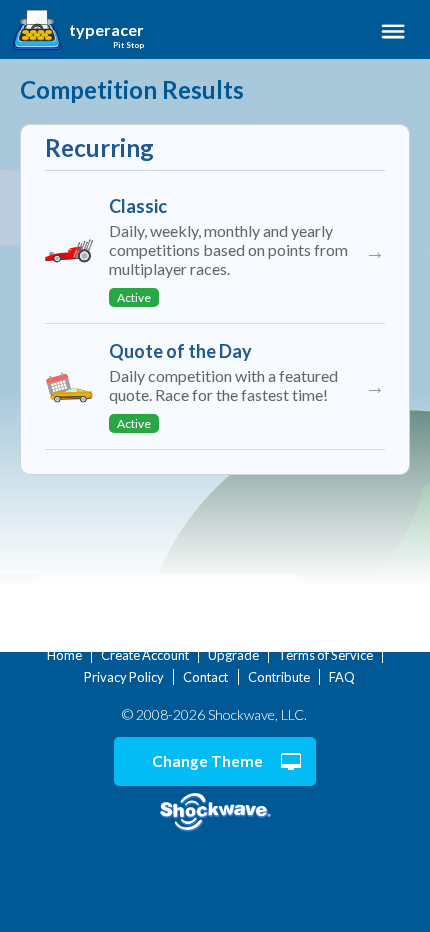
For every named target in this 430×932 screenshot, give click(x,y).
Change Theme (207, 761)
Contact (205, 677)
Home (64, 655)
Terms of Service (325, 655)
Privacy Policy (124, 677)
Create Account (145, 655)
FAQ (342, 677)
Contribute (279, 677)
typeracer (106, 30)
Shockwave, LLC (215, 812)
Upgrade (233, 655)
